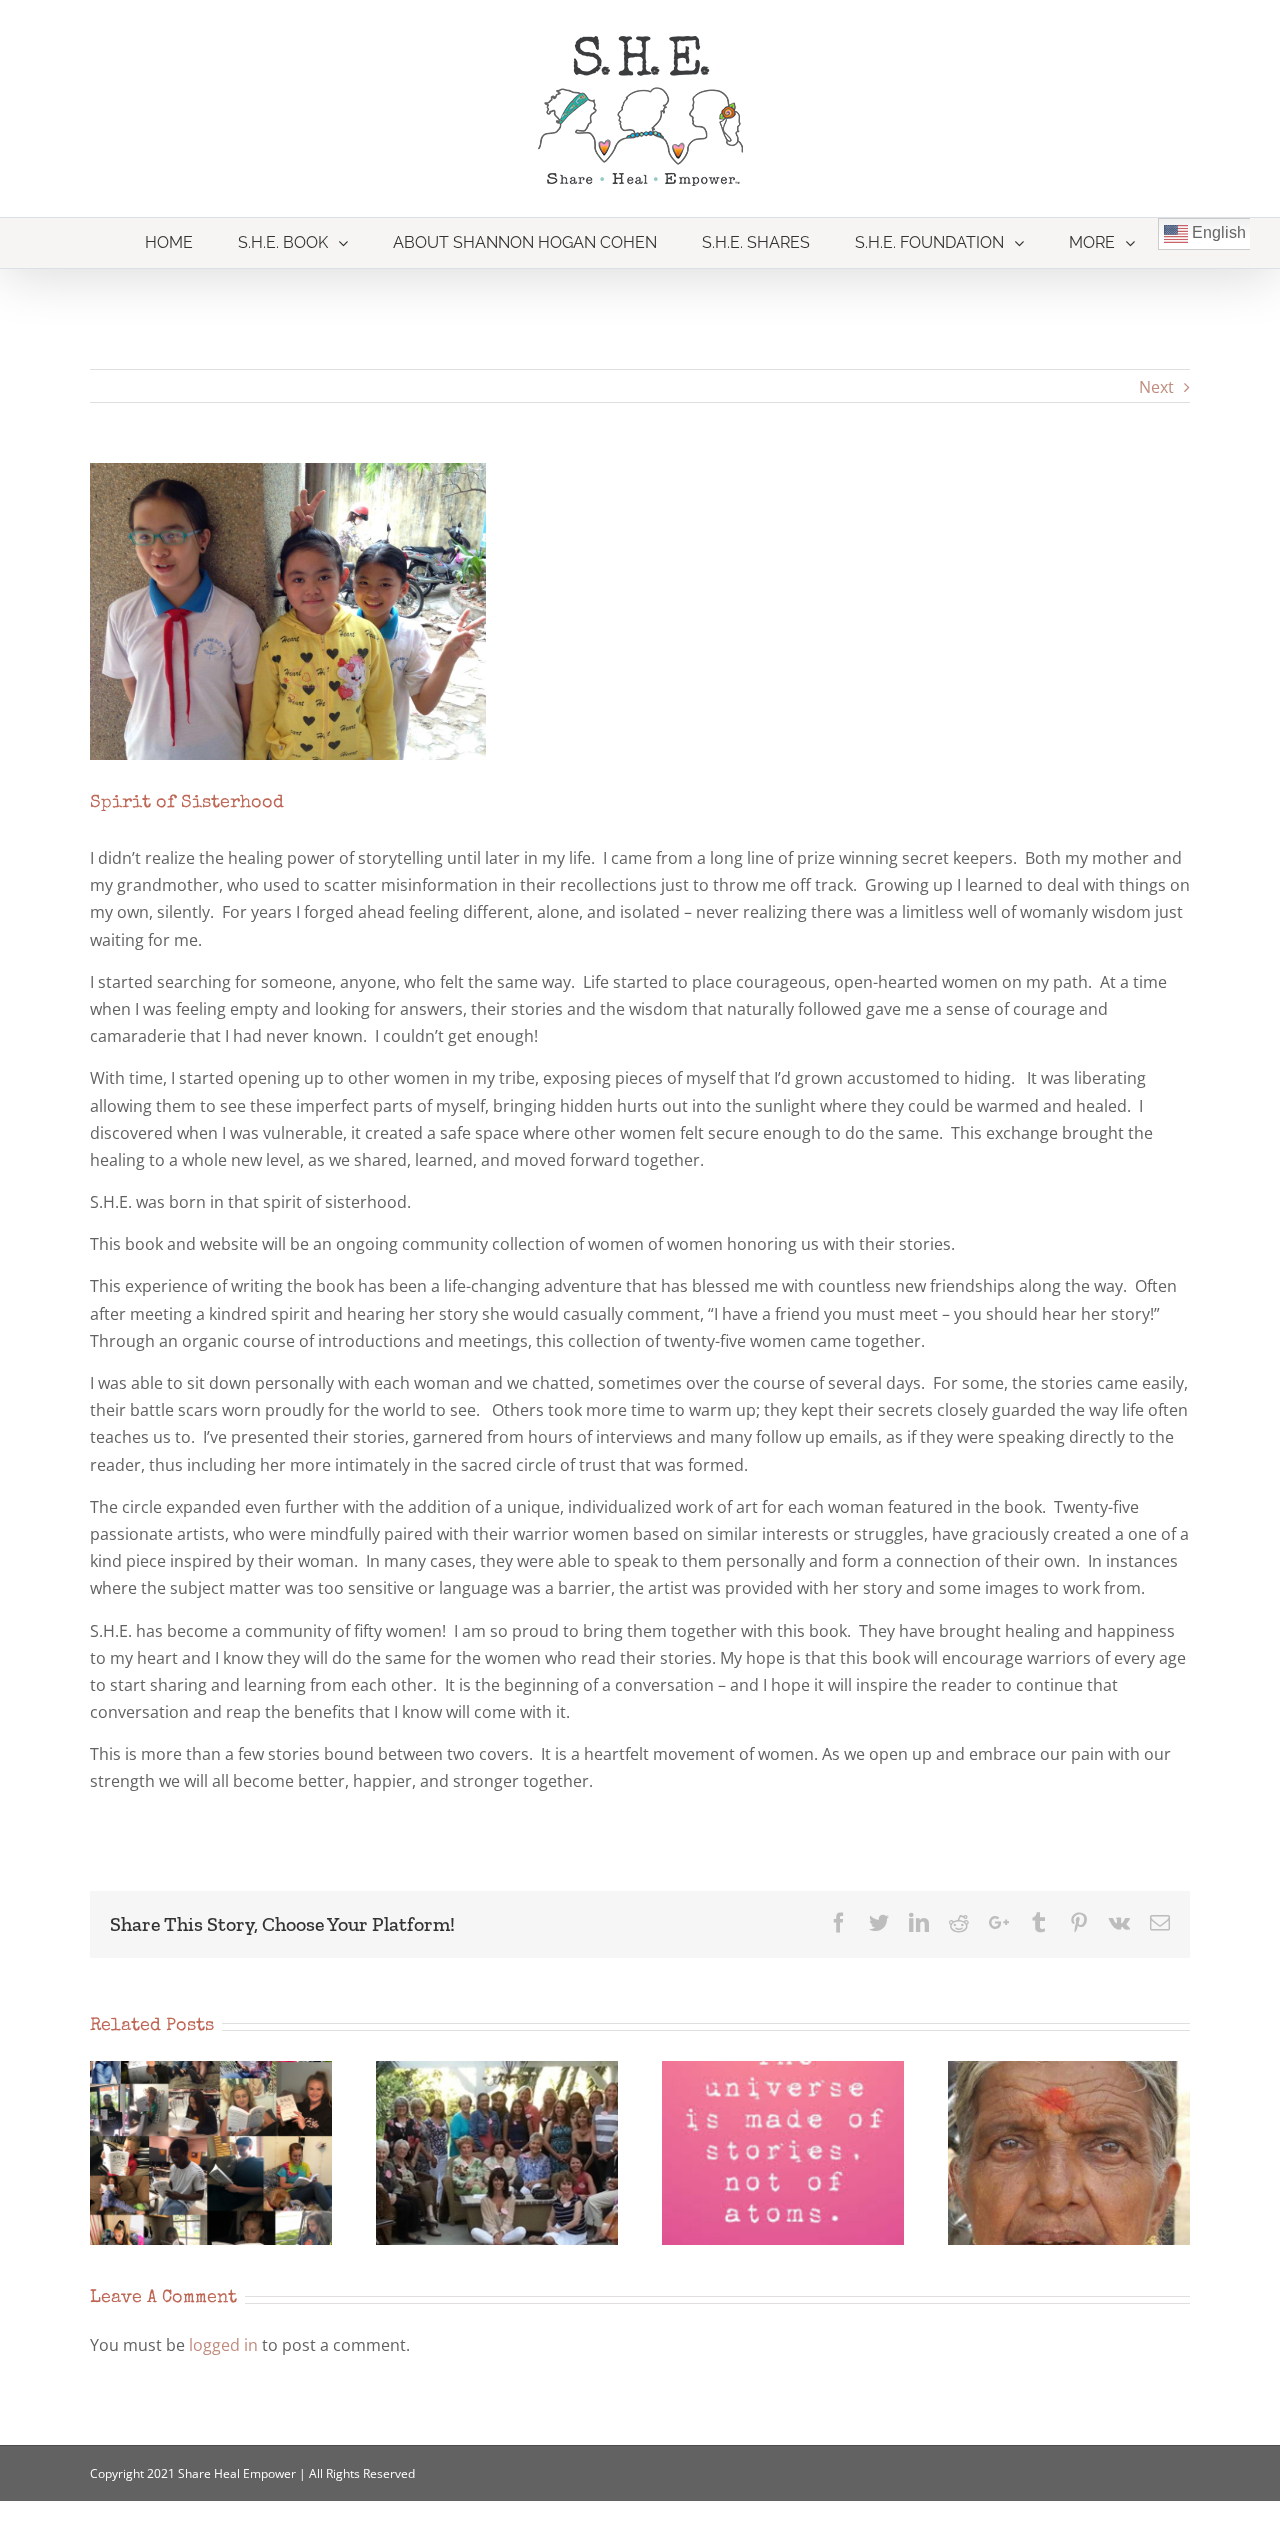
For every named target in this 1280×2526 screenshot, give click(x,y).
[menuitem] (169, 243)
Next (1156, 387)
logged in (223, 2345)
